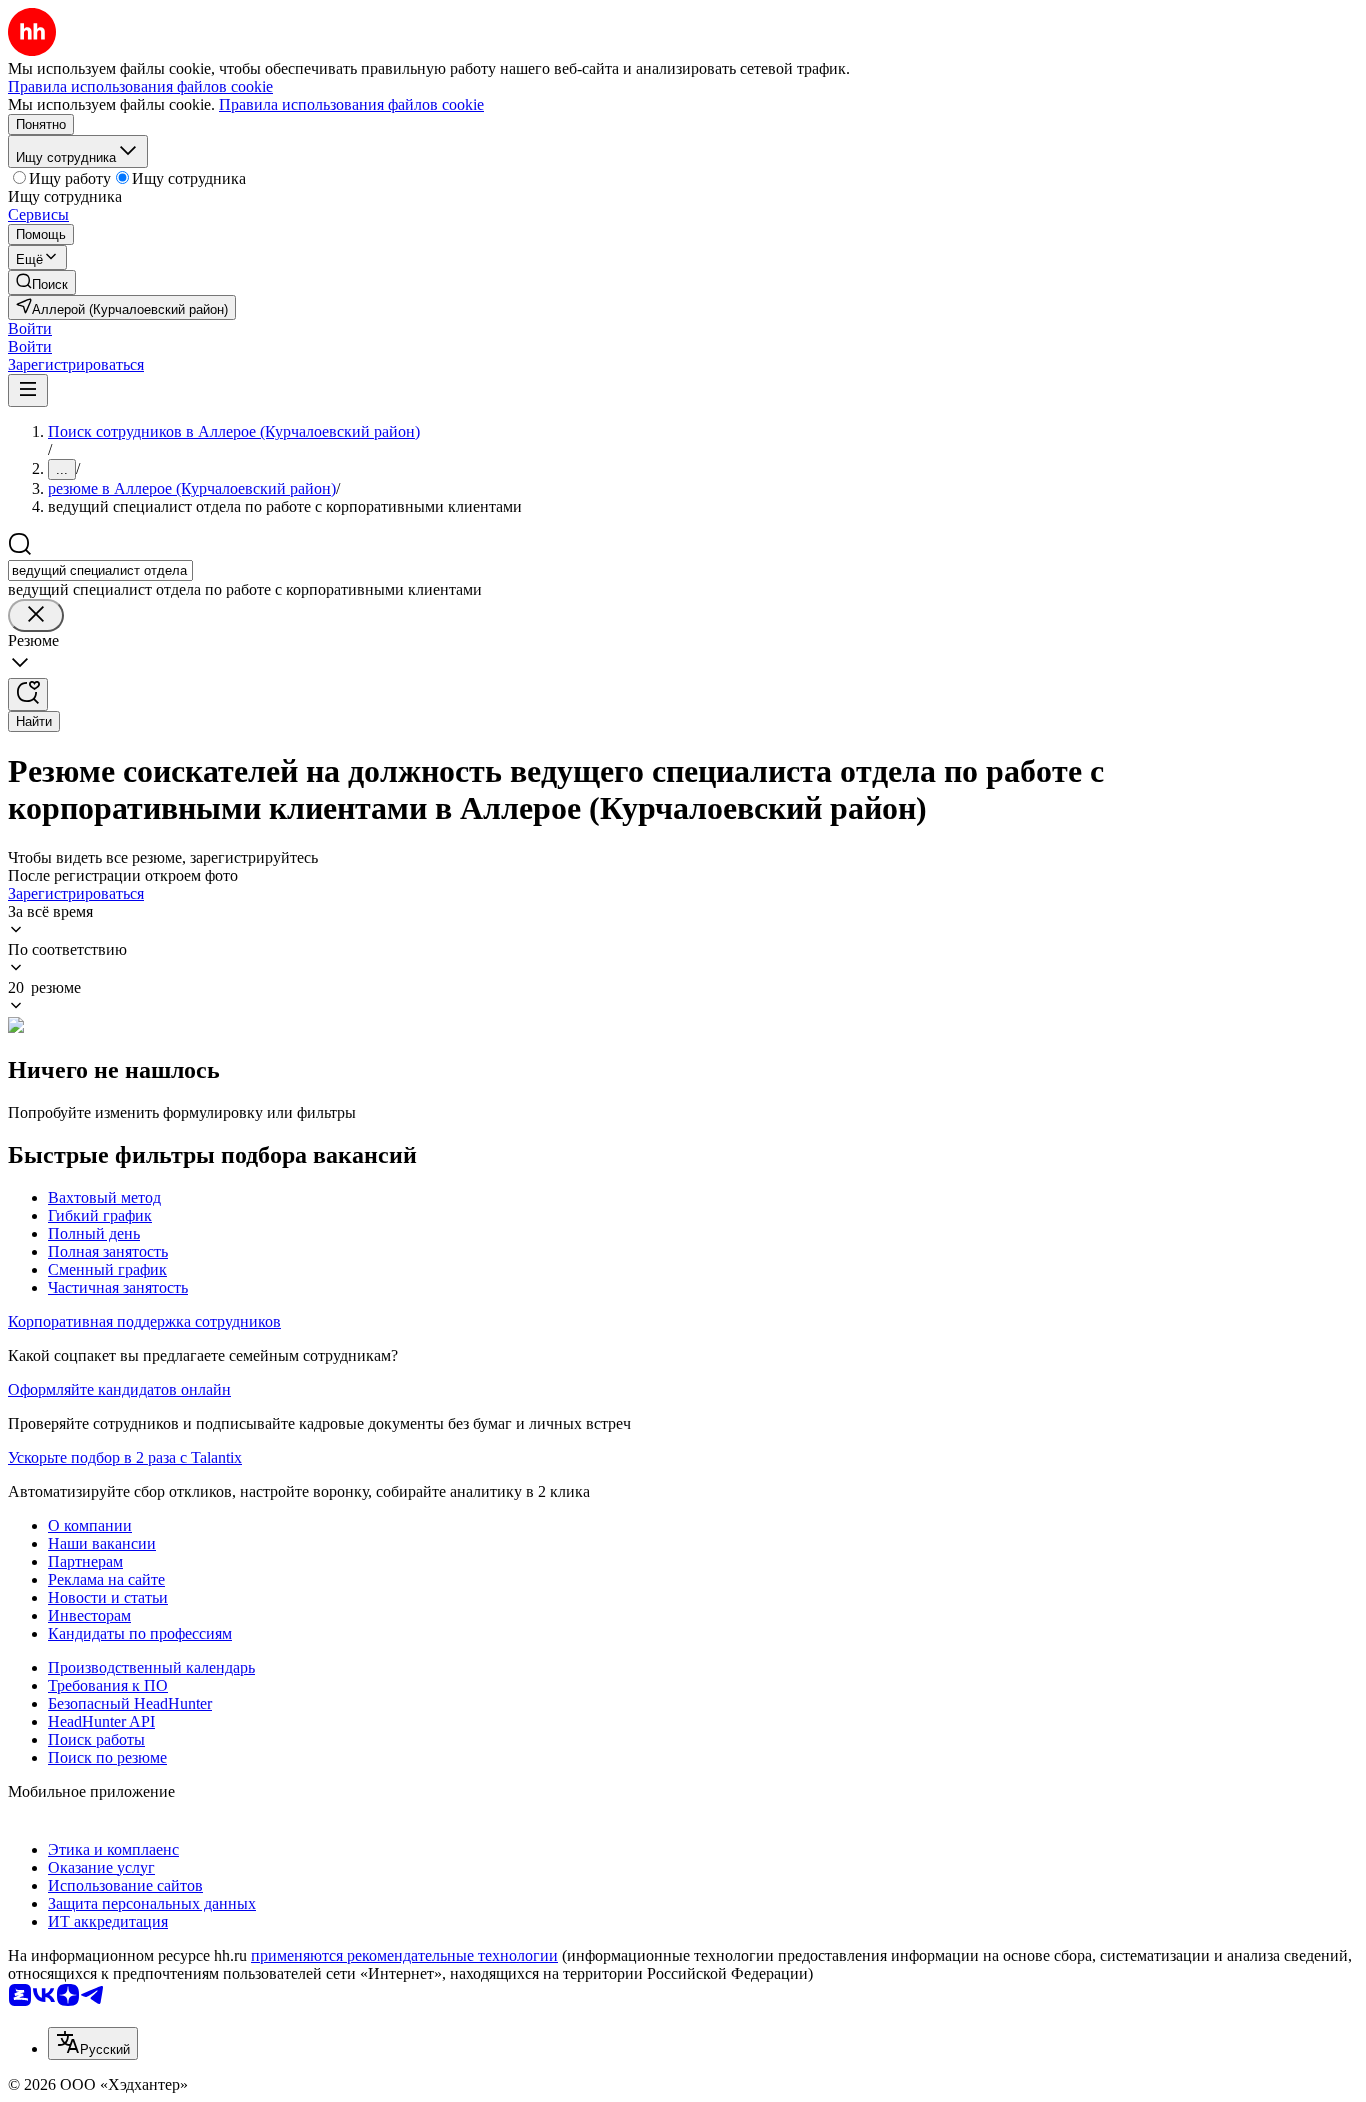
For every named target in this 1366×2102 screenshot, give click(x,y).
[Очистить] (36, 615)
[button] (30, 328)
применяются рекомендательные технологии (404, 1955)
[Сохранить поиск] (28, 694)
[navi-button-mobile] (28, 390)
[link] (42, 282)
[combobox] (100, 570)
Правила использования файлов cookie (351, 104)
